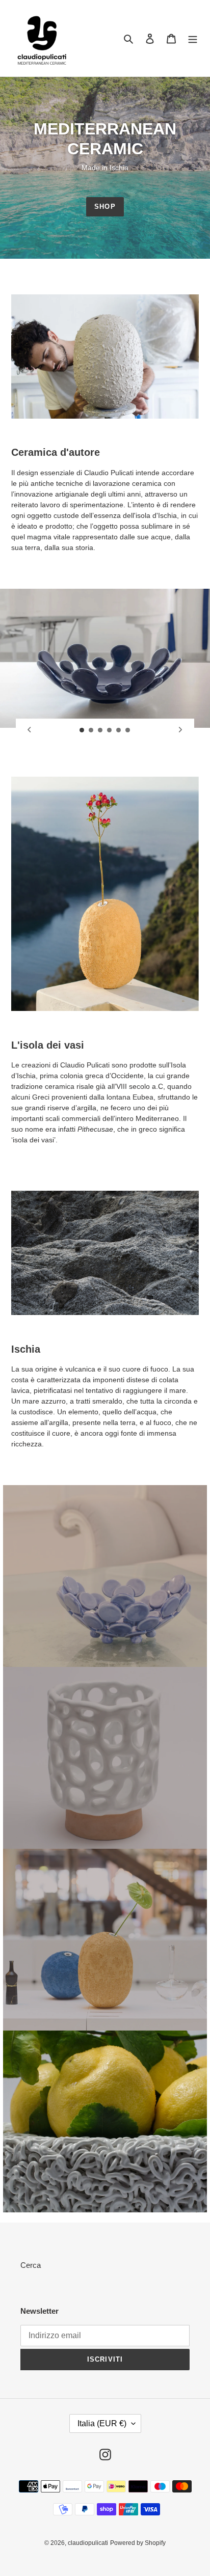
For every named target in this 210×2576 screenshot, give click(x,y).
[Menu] (193, 38)
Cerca (31, 2265)
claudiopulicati (88, 2543)
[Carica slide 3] (100, 730)
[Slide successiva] (180, 730)
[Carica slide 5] (119, 730)
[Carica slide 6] (128, 730)
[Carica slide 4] (110, 730)
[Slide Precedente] (30, 730)
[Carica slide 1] (82, 730)
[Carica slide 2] (91, 730)
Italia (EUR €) (102, 2423)
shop (105, 207)
